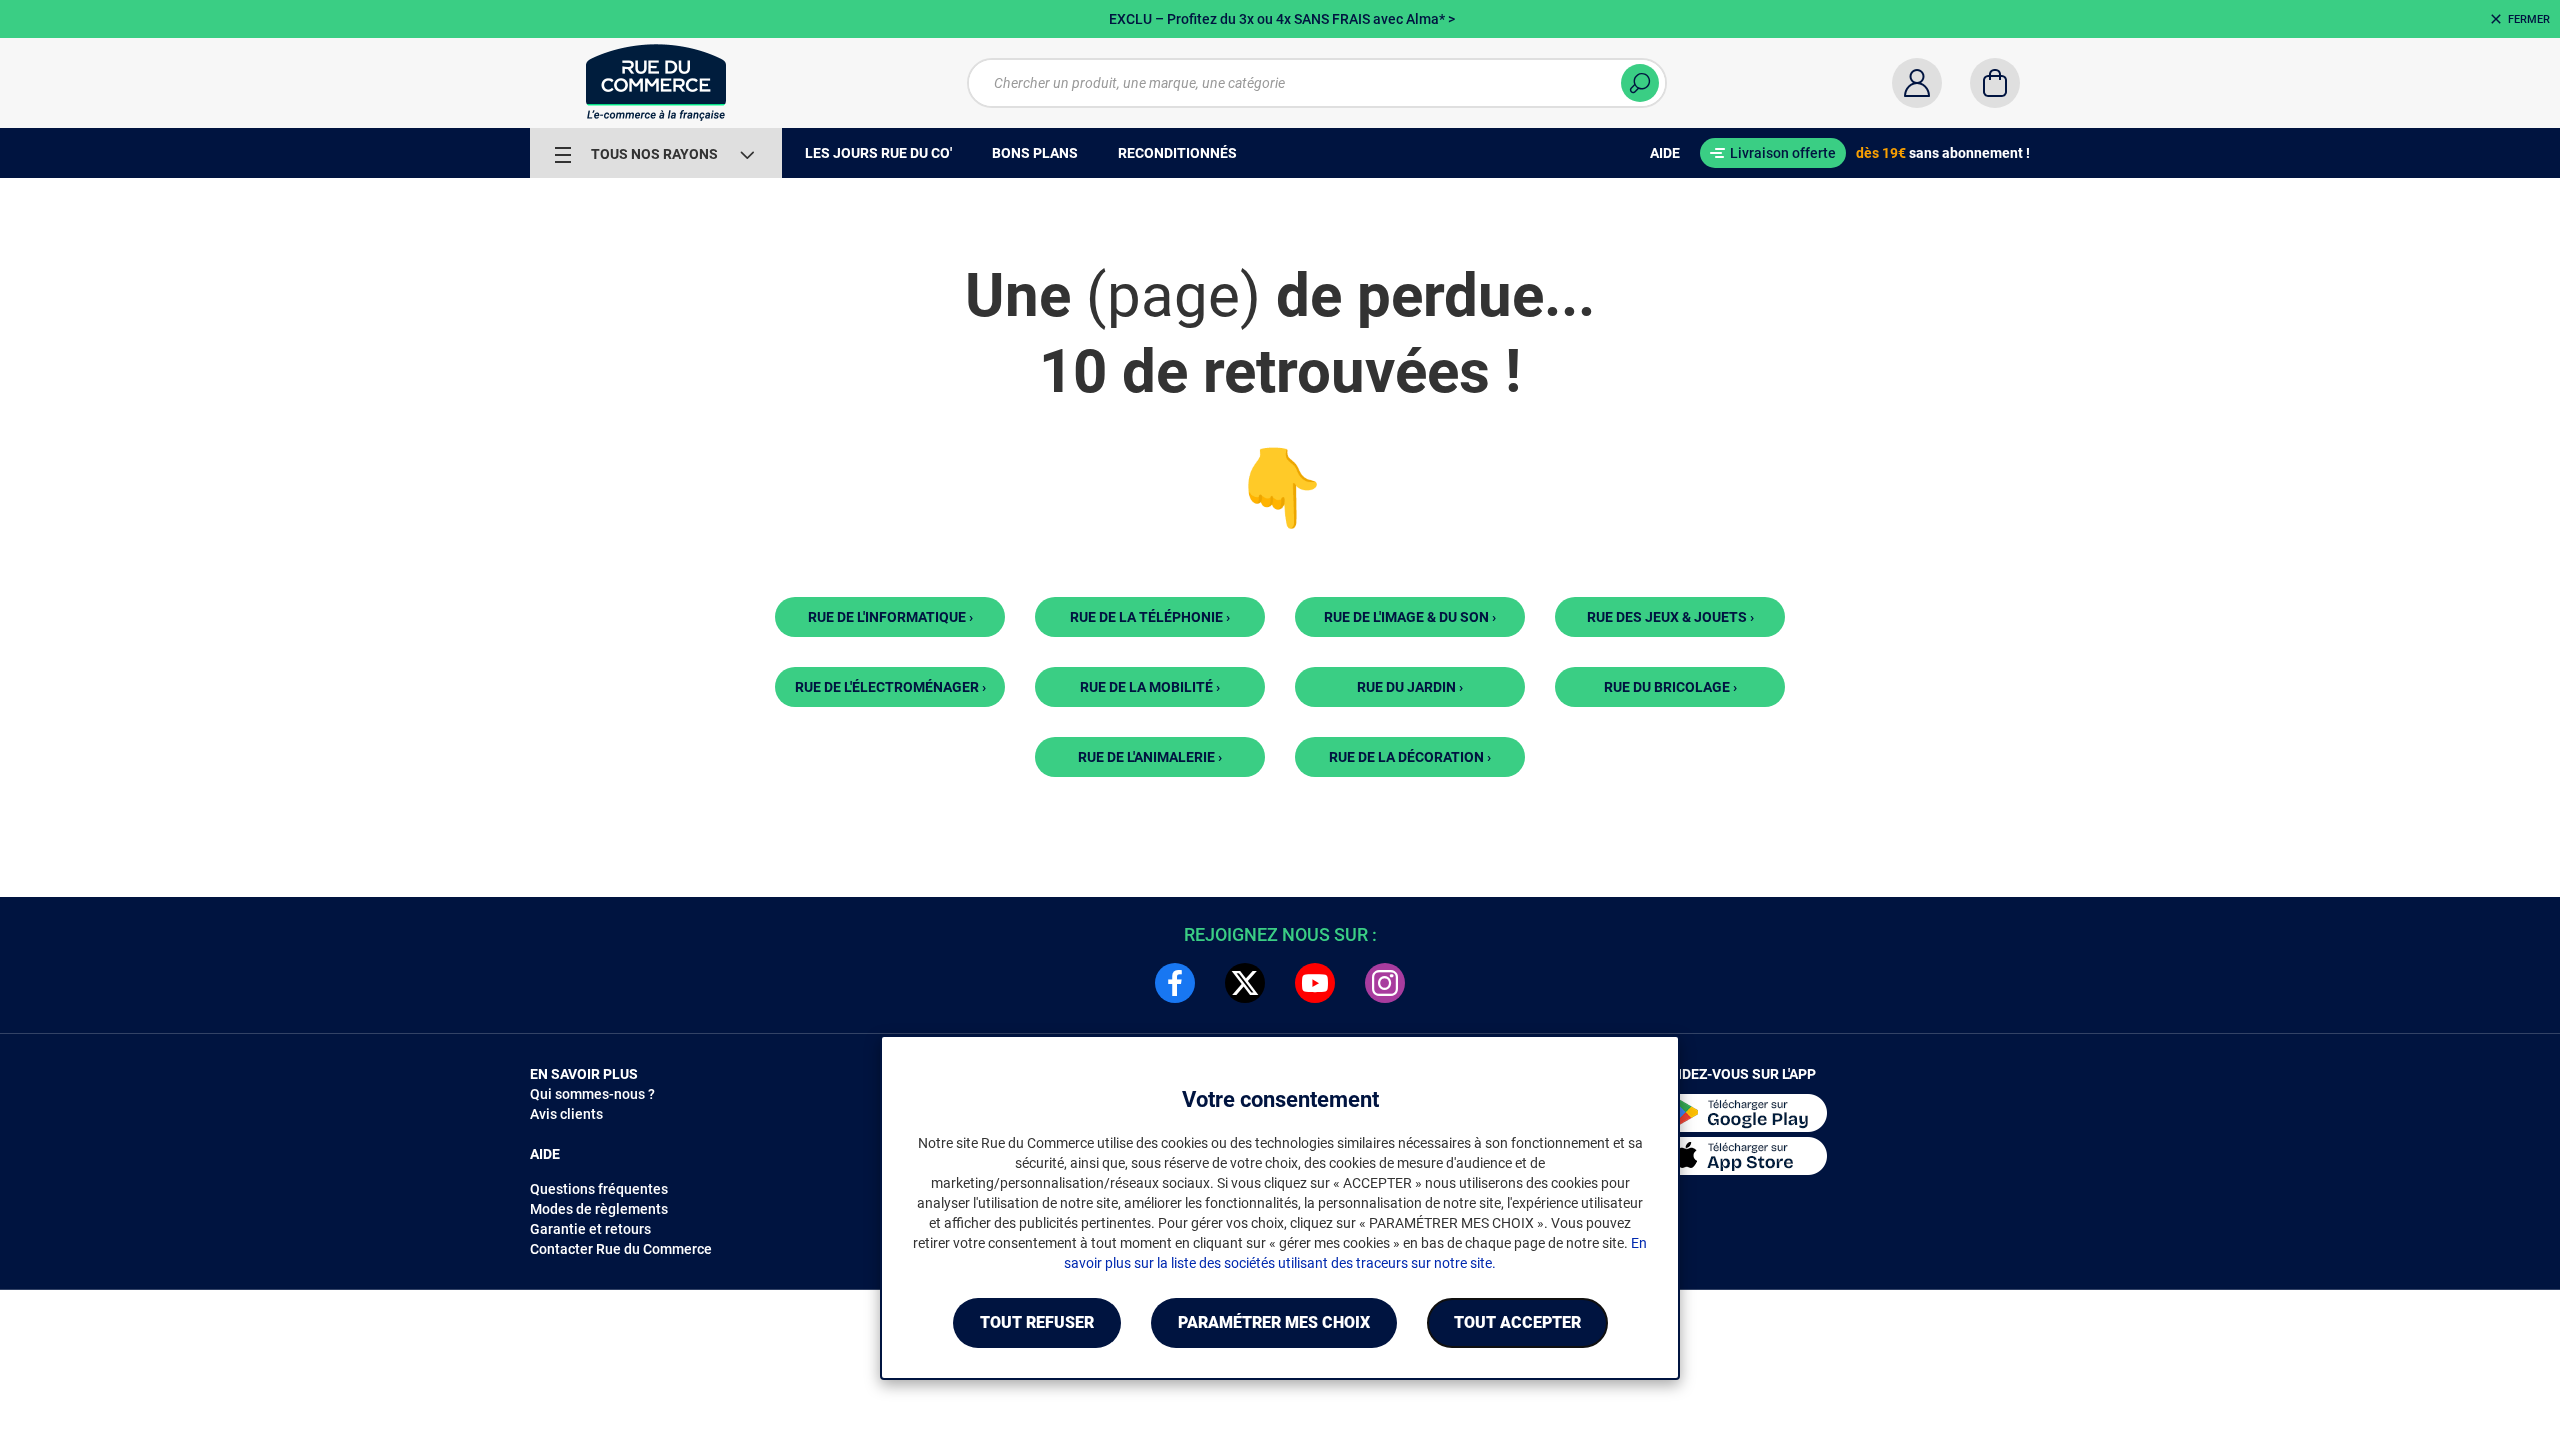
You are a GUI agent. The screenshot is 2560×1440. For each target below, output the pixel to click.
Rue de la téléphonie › (1150, 617)
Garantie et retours (590, 1229)
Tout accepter (1517, 1322)
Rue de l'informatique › (890, 617)
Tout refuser (1037, 1322)
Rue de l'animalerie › (1150, 757)
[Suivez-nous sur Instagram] (1385, 983)
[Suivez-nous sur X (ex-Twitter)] (1245, 983)
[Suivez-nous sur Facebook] (1175, 983)
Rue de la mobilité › (1150, 687)
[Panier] (1995, 83)
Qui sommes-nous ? (592, 1094)
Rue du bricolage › (1670, 687)
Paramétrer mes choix (1274, 1322)
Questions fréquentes (599, 1189)
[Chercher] (1640, 83)
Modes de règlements (599, 1209)
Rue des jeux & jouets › (1670, 617)
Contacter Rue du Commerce (621, 1249)
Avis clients (566, 1114)
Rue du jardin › (1410, 687)
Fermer (2529, 19)
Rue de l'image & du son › (1410, 617)
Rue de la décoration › (1410, 757)
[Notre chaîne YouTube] (1315, 983)
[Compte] (1917, 83)
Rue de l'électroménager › (890, 687)
